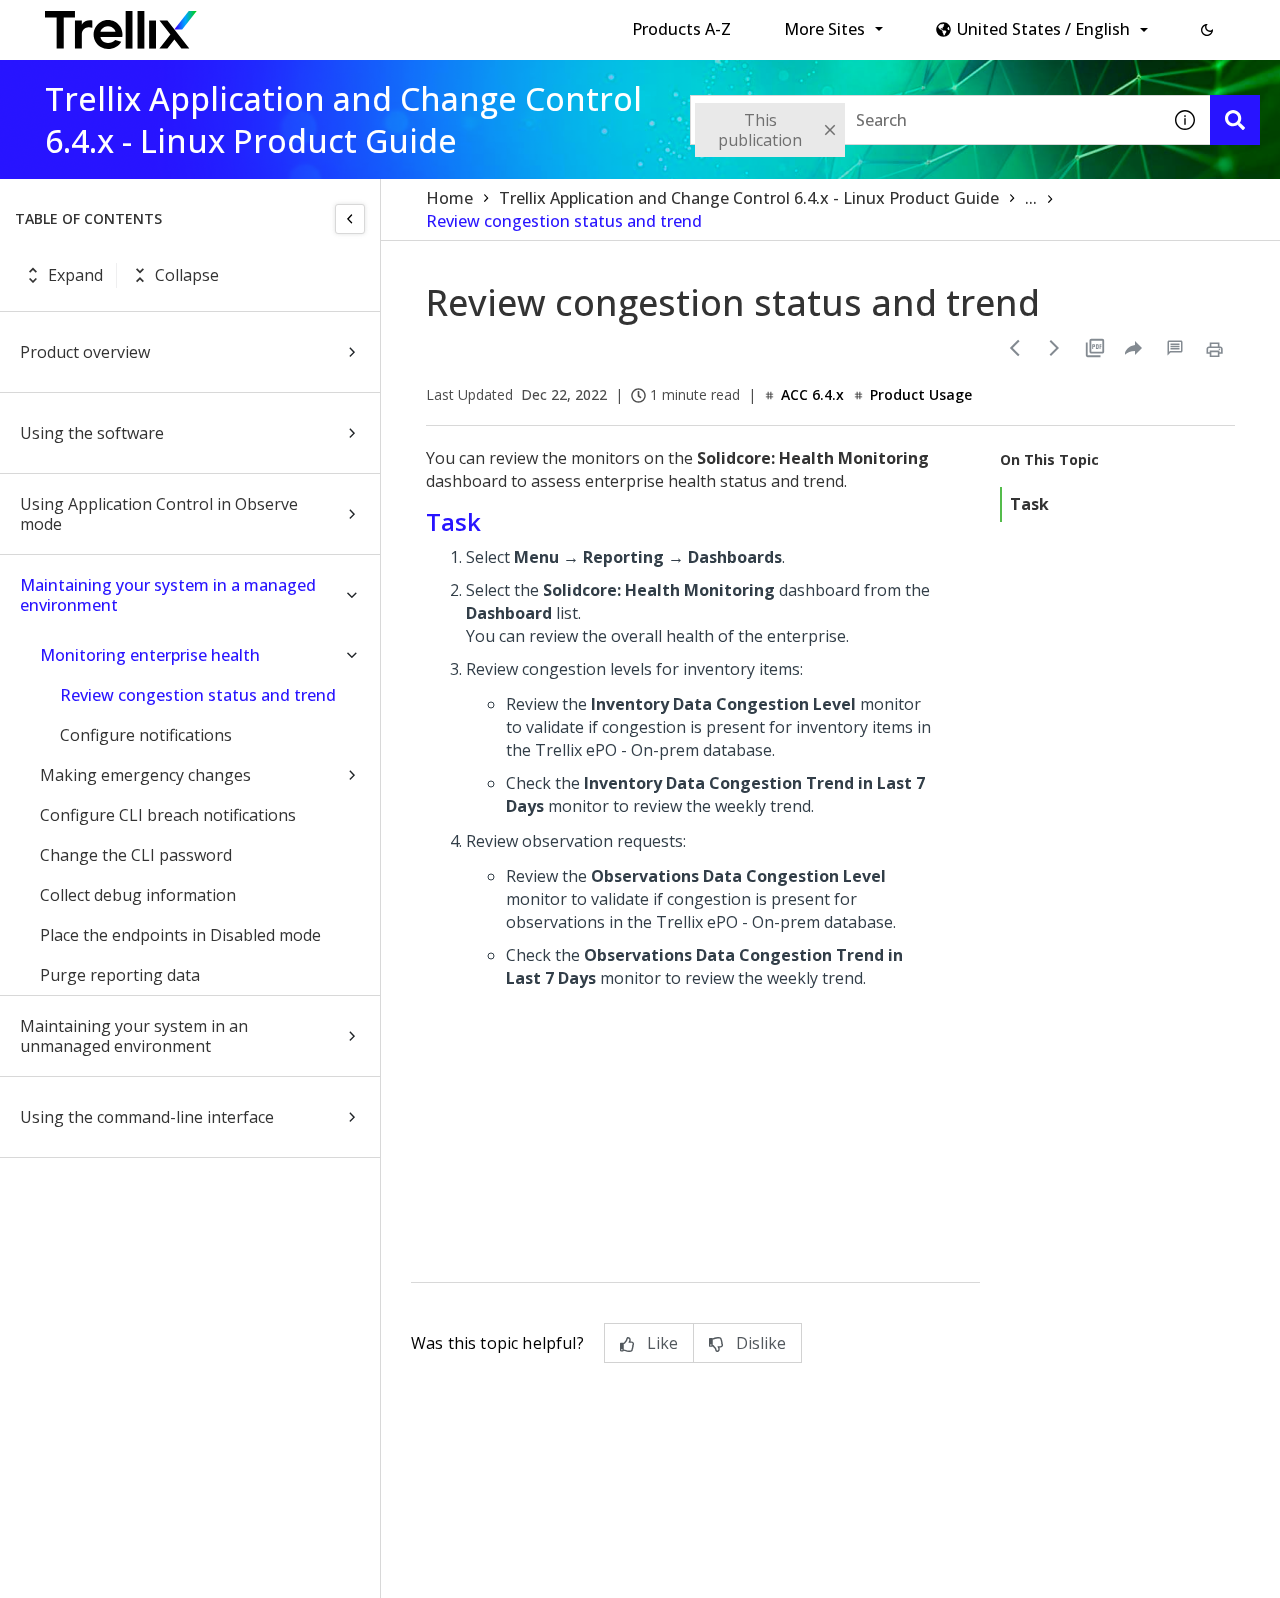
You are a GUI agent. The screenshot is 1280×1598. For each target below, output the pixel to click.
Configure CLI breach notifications (168, 815)
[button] (1207, 30)
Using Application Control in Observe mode (159, 514)
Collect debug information (138, 895)
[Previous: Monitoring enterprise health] (1015, 348)
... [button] (1031, 198)
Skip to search (483, 23)
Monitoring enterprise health (150, 655)
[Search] (1235, 120)
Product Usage (921, 394)
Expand (75, 275)
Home (449, 198)
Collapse (187, 275)
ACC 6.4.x (812, 394)
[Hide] (350, 219)
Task (1029, 504)
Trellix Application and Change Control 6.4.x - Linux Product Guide (749, 198)
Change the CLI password (136, 855)
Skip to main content (330, 23)
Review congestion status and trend (198, 695)
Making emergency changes (145, 775)
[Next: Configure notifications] (1055, 348)
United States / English (1043, 29)
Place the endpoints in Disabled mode (180, 935)
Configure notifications (146, 735)
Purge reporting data (120, 975)
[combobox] (925, 120)
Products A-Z (681, 29)
